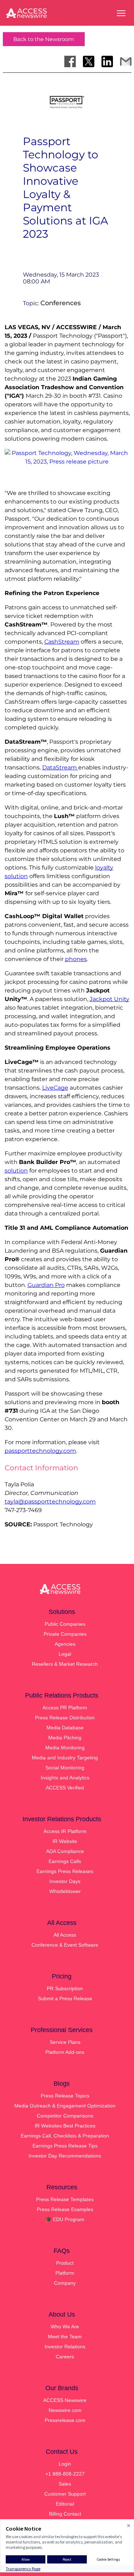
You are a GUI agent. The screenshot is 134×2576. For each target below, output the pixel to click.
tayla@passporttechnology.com (50, 1502)
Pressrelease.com (65, 2420)
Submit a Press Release (65, 1998)
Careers (65, 2357)
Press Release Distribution (65, 1718)
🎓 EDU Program (65, 2219)
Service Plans (65, 2042)
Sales (65, 2484)
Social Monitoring (65, 1768)
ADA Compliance (65, 1851)
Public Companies (65, 1624)
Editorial (65, 2504)
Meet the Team (65, 2337)
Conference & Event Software (65, 1945)
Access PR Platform (65, 1708)
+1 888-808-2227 (65, 2474)
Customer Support (65, 2494)
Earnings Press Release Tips (65, 2146)
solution (16, 1171)
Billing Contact (65, 2514)
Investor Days (65, 1881)
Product (65, 2263)
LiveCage (55, 1088)
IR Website (65, 1841)
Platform (65, 2273)
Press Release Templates (65, 2199)
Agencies (65, 1644)
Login (65, 2464)
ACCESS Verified (65, 1788)
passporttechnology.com (40, 1451)
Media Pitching (65, 1738)
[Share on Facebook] (70, 61)
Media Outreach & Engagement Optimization (65, 2106)
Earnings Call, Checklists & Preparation (65, 2136)
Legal (65, 1654)
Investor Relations (65, 2347)
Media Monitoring (65, 1748)
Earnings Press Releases (65, 1871)
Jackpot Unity (110, 999)
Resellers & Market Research (65, 1664)
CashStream (62, 642)
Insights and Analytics (65, 1778)
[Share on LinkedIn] (107, 61)
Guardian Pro (46, 1285)
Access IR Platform (65, 1831)
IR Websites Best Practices (65, 2126)
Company (65, 2283)
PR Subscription (65, 1988)
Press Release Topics (65, 2096)
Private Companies (65, 1634)
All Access (65, 1935)
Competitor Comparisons (65, 2116)
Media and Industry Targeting (65, 1758)
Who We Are (65, 2327)
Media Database (65, 1728)
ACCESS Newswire (65, 2400)
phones (76, 959)
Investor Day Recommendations (65, 2156)
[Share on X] (89, 61)
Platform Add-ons (65, 2052)
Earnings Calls (65, 1861)
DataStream (60, 767)
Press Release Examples (65, 2209)
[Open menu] (121, 13)
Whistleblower (65, 1891)
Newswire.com (65, 2410)
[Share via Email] (126, 61)
